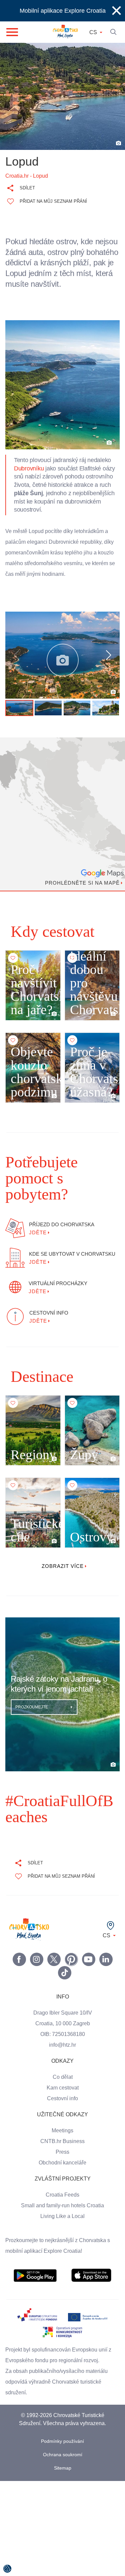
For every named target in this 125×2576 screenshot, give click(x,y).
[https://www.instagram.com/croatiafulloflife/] (37, 1954)
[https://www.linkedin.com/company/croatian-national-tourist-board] (106, 1954)
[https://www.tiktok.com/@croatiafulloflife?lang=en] (65, 1967)
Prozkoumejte (32, 1702)
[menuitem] (35, 2270)
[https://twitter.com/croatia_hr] (54, 1954)
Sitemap (62, 2463)
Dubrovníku (30, 479)
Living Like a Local (63, 2211)
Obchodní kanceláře (62, 2157)
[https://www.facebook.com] (89, 1954)
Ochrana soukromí (62, 2449)
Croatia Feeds (63, 2190)
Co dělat (62, 2072)
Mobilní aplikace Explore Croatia (62, 11)
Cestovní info (63, 2093)
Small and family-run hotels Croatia (63, 2200)
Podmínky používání (62, 2436)
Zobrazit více (62, 1561)
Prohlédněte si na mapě (81, 894)
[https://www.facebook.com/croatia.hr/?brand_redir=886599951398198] (19, 1954)
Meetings (62, 2125)
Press (63, 2147)
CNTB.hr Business (63, 2136)
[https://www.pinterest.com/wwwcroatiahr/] (71, 1954)
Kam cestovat (63, 2082)
